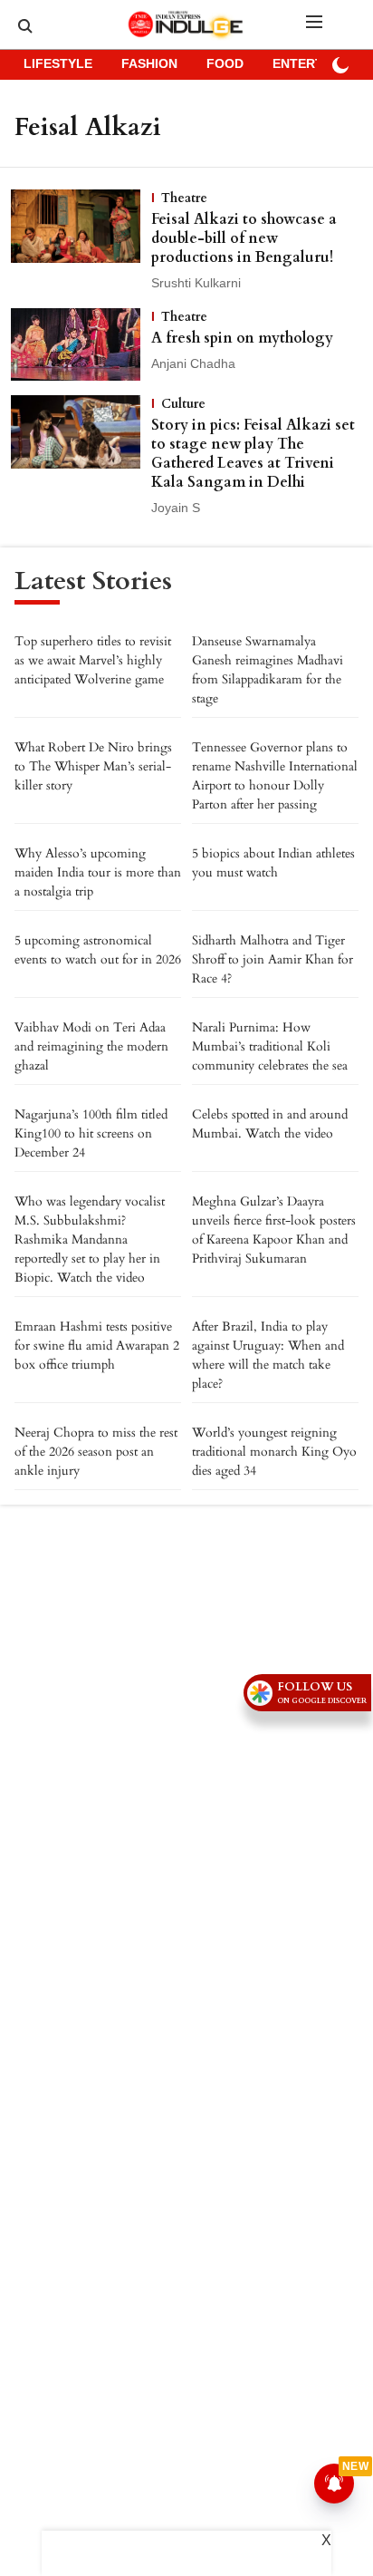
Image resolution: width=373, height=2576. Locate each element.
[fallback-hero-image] (81, 241)
